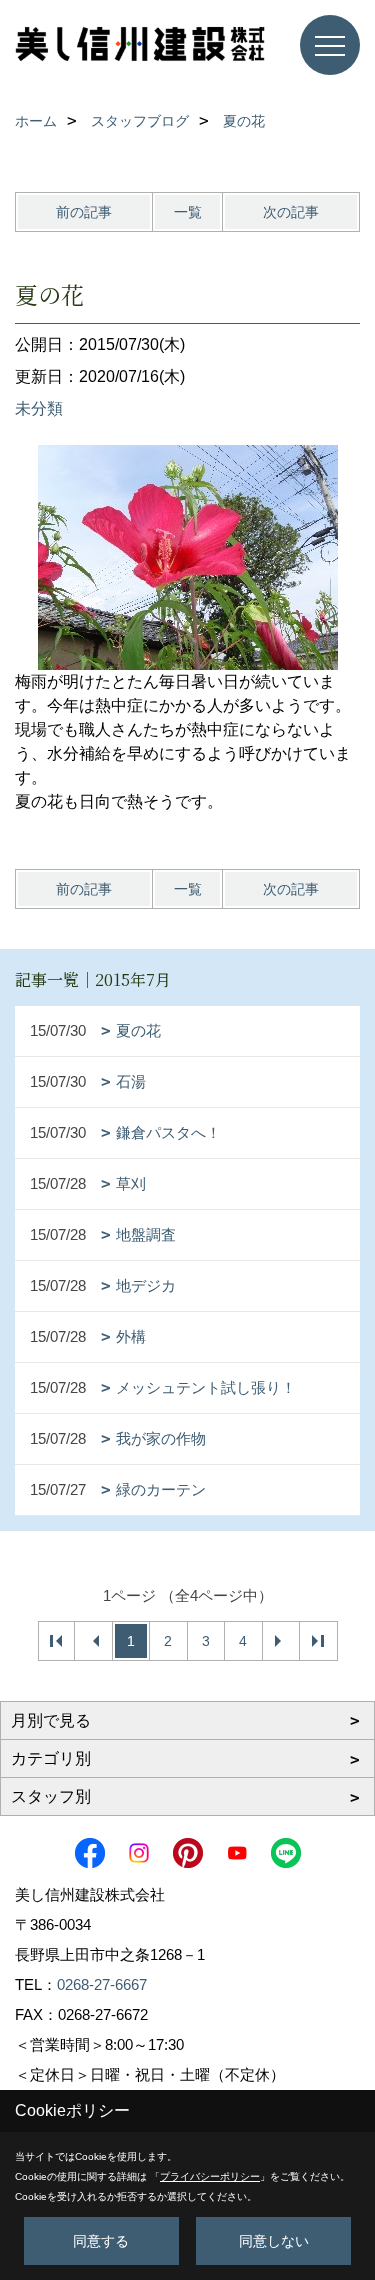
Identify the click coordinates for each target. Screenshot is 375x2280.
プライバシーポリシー (210, 2176)
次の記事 (291, 212)
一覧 (188, 212)
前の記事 (84, 212)
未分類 (39, 408)
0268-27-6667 (102, 1984)
